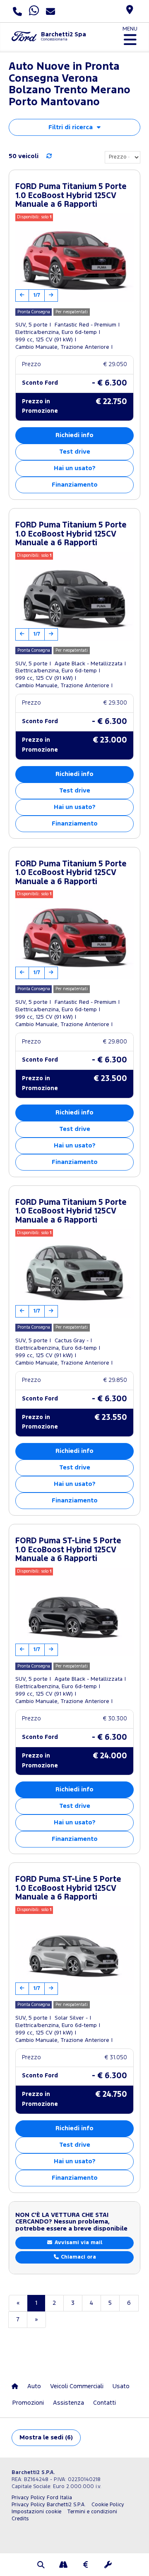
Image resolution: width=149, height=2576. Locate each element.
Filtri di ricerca (71, 127)
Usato (121, 2386)
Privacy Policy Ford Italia (42, 2498)
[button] (41, 2566)
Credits (20, 2519)
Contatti (105, 2403)
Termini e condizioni (92, 2512)
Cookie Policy (108, 2505)
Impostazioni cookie (36, 2512)
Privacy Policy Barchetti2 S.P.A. (49, 2505)
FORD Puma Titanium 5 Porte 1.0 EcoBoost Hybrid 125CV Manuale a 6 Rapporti (71, 196)
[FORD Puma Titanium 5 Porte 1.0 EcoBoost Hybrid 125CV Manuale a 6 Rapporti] (74, 258)
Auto (34, 2386)
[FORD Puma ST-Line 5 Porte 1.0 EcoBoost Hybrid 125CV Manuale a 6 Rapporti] (74, 1612)
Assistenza (68, 2403)
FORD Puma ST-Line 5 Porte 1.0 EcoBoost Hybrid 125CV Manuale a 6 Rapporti (68, 1550)
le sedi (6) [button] (46, 2438)
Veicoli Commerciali (77, 2386)
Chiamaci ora (78, 2257)
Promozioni (28, 2403)
